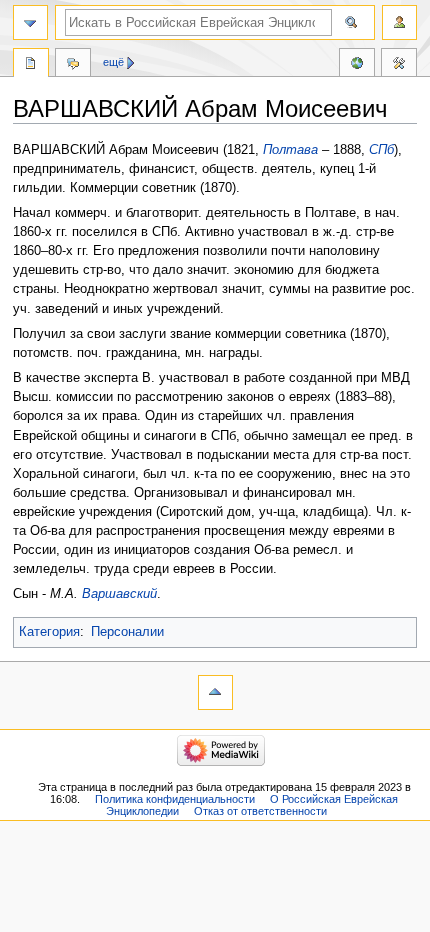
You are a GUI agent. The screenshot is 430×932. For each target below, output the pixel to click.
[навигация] (30, 22)
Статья (31, 65)
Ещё (113, 62)
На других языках (357, 65)
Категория (49, 632)
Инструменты (399, 65)
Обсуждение (73, 65)
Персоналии (127, 632)
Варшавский (119, 594)
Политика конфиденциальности (175, 799)
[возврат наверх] (215, 692)
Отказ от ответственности (260, 811)
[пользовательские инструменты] (399, 22)
